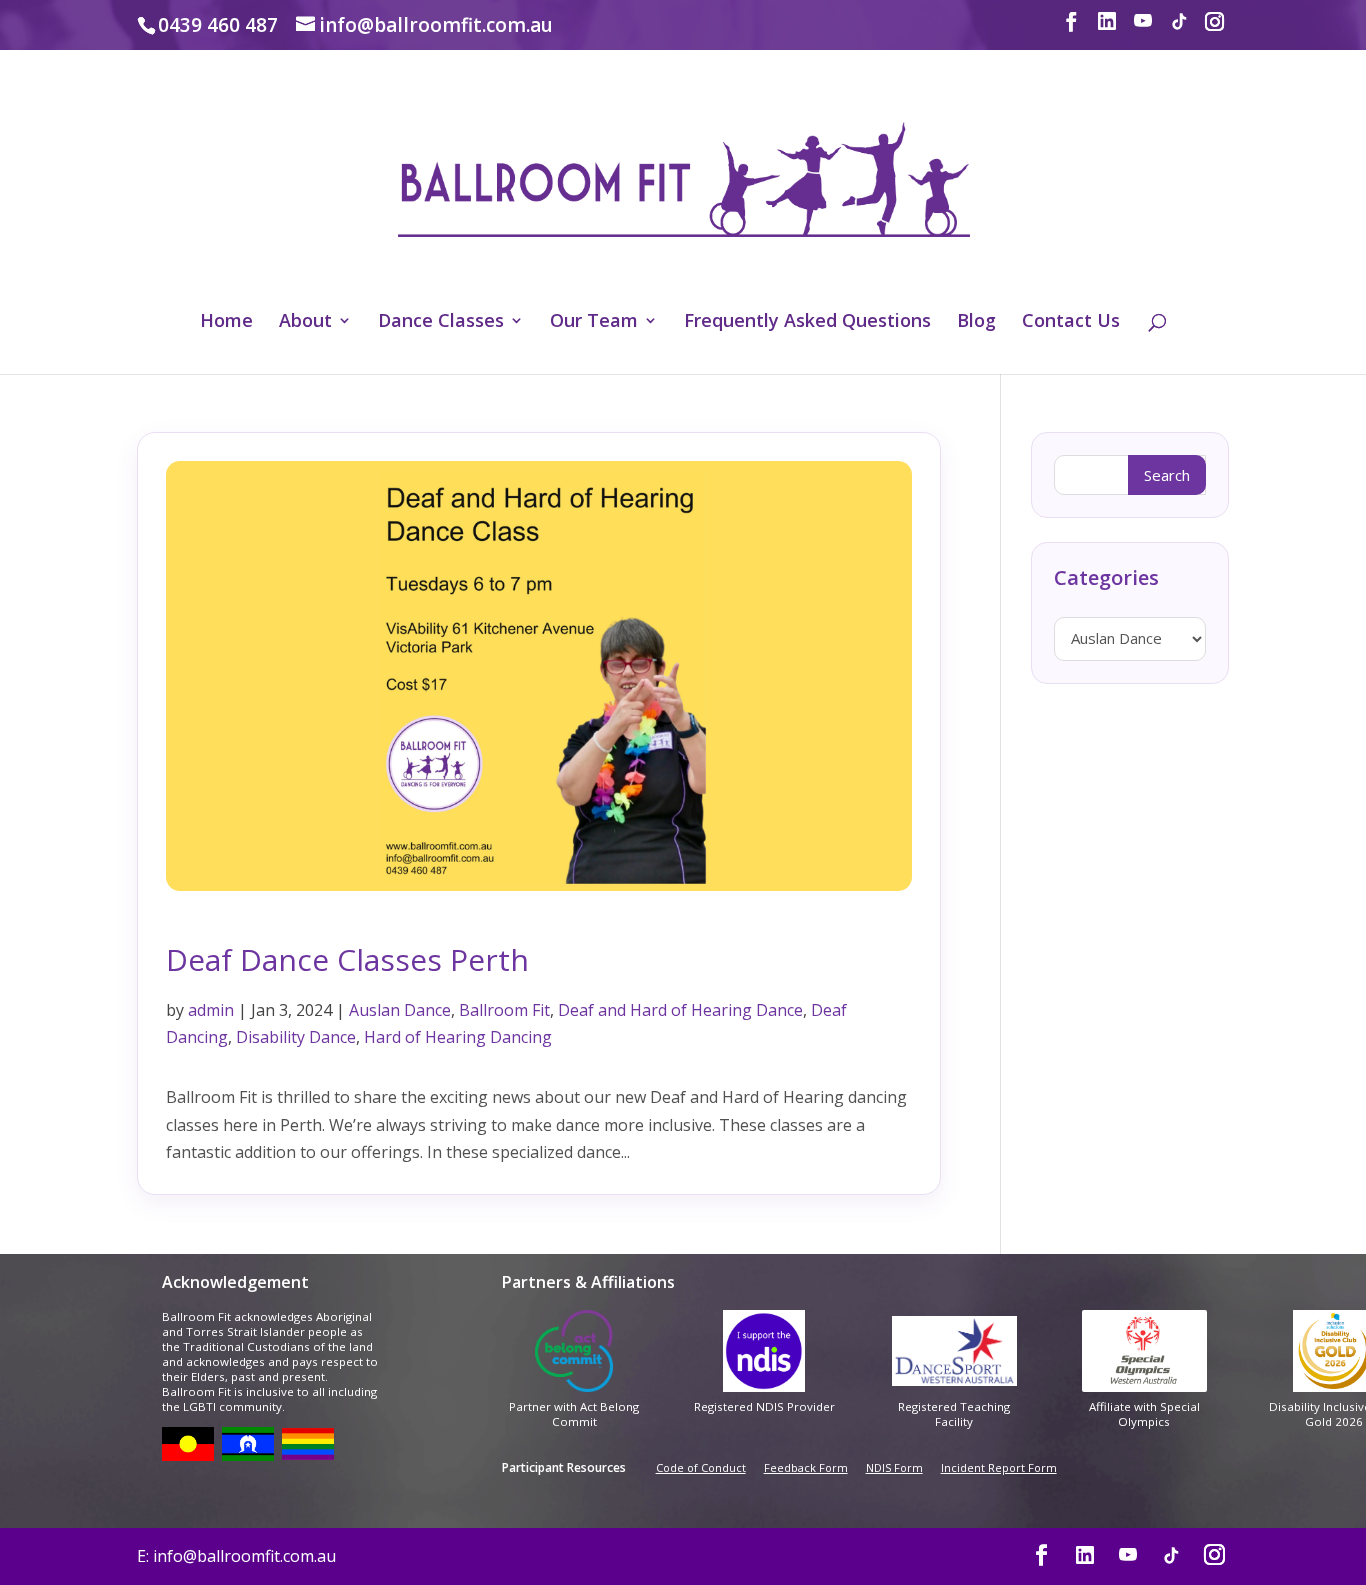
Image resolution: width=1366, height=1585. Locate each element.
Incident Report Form (999, 1467)
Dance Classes (441, 322)
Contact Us (1071, 322)
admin (211, 1010)
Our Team (594, 322)
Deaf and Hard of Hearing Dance (680, 1010)
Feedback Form (806, 1467)
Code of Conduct (701, 1467)
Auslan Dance (400, 1010)
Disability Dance (296, 1037)
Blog (976, 322)
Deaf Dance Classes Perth (347, 959)
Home (226, 322)
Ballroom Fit (504, 1010)
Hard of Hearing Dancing (458, 1037)
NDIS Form (894, 1467)
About (305, 322)
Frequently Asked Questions (807, 322)
